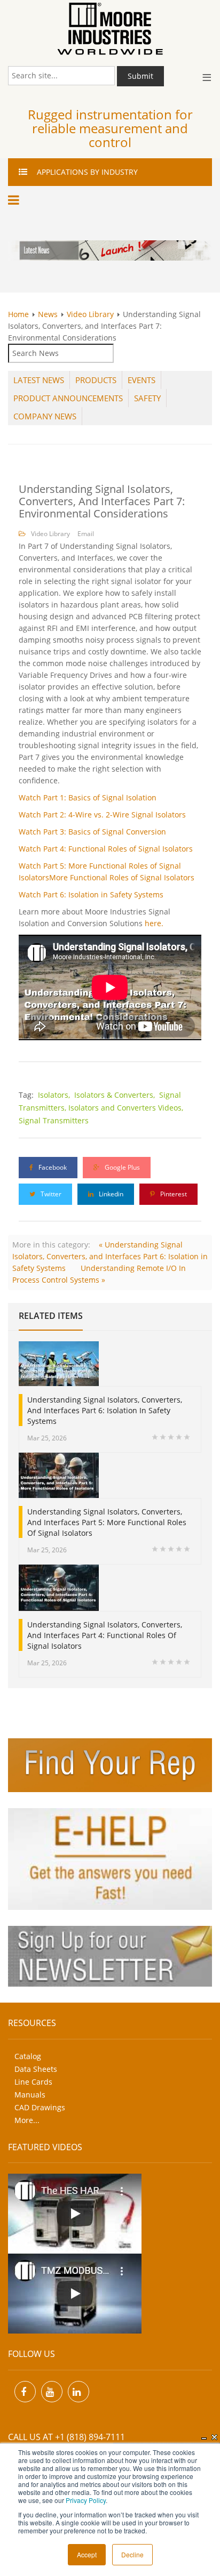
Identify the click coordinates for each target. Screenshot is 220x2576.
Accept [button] (87, 2554)
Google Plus (121, 1167)
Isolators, (55, 1095)
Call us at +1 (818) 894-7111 (66, 2437)
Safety (147, 398)
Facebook (52, 1167)
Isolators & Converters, (116, 1095)
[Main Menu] (15, 200)
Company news (45, 416)
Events (142, 380)
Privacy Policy (86, 2500)
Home (18, 314)
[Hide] (204, 2437)
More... (27, 2120)
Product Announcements (68, 398)
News (48, 314)
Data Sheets (36, 2069)
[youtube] (52, 2392)
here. (154, 923)
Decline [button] (132, 2554)
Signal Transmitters (54, 1120)
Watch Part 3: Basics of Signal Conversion (92, 832)
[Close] (215, 2437)
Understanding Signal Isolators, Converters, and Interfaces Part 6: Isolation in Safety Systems (105, 1410)
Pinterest (173, 1194)
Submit (140, 76)
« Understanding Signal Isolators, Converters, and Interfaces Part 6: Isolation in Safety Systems (110, 1256)
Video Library (90, 314)
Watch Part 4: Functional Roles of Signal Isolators (106, 849)
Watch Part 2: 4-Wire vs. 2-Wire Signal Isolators (102, 815)
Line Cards (33, 2082)
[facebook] (25, 2392)
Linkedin (110, 1194)
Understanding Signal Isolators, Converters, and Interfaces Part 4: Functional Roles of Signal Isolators (105, 1635)
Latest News (39, 380)
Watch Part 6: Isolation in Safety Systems (91, 894)
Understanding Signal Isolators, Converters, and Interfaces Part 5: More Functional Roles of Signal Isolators (107, 1522)
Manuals (30, 2095)
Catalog (28, 2056)
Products (96, 380)
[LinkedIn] (78, 2392)
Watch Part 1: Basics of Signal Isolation (88, 797)
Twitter (50, 1194)
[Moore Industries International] (110, 29)
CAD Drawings (40, 2107)
